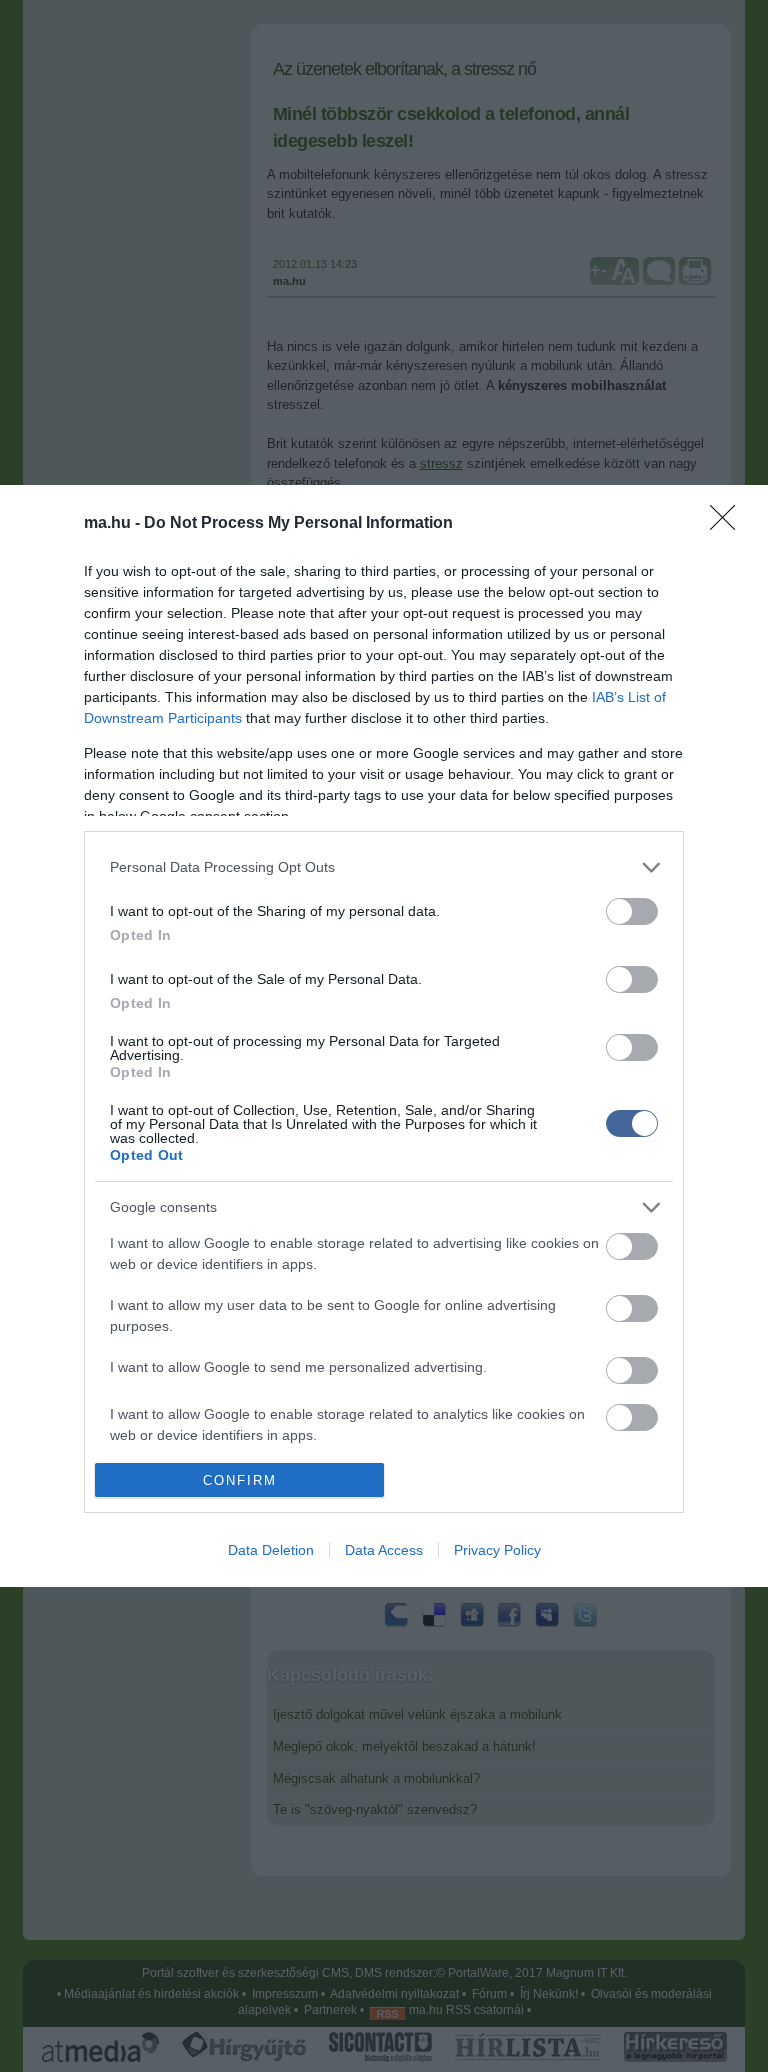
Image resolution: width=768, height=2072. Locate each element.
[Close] (729, 524)
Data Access (384, 1550)
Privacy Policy (497, 1550)
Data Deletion (271, 1550)
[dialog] (384, 1036)
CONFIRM (240, 1480)
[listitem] (384, 867)
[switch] (632, 911)
